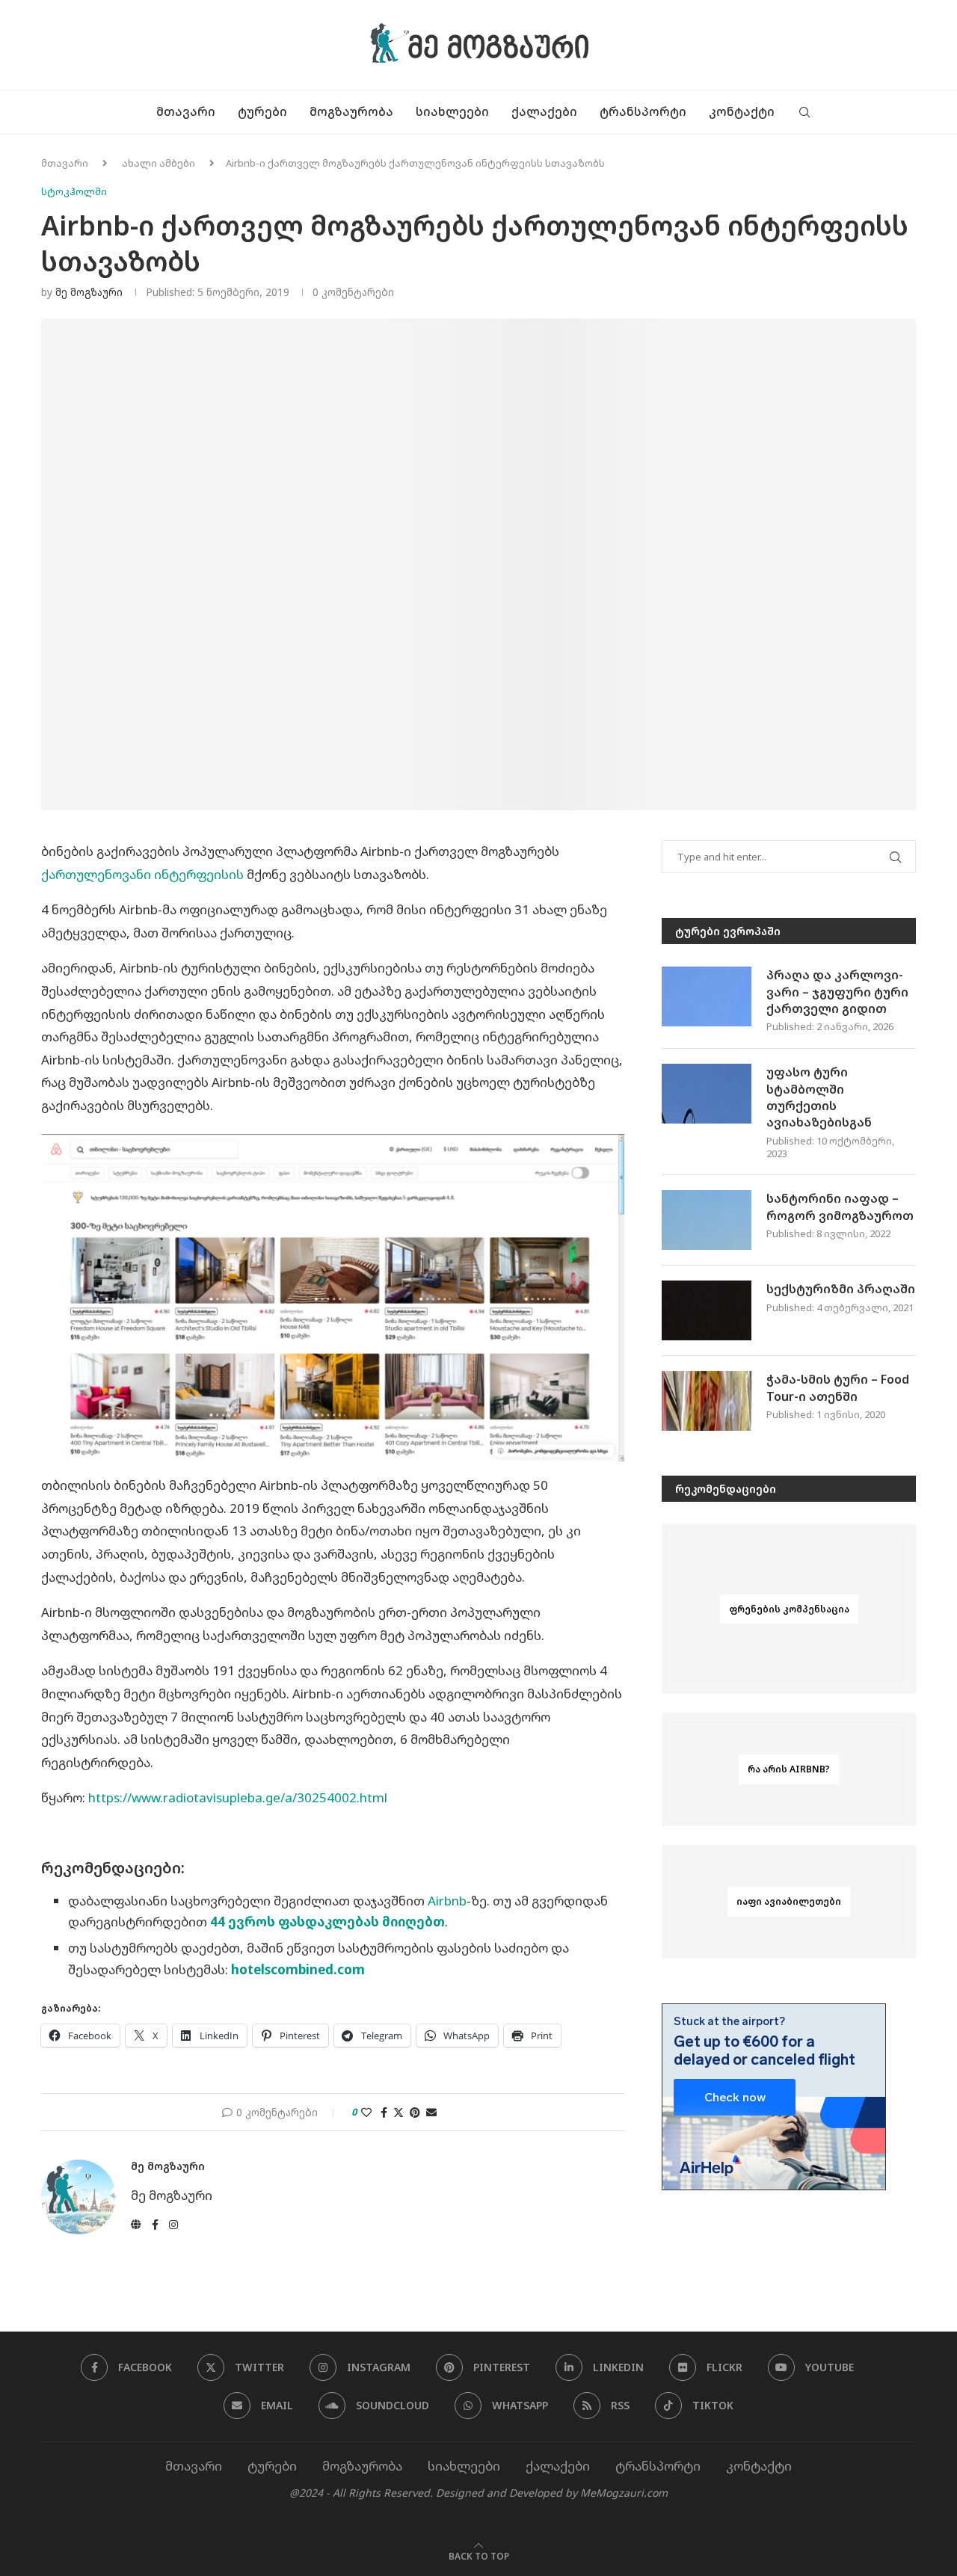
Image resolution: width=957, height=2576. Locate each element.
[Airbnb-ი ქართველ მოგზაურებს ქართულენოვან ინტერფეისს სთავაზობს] (333, 1298)
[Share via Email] (431, 2112)
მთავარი (186, 111)
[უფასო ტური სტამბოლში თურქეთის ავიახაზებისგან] (707, 1094)
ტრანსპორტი (643, 111)
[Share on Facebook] (384, 2112)
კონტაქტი (742, 111)
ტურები (262, 111)
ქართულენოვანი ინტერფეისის (142, 874)
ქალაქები (544, 111)
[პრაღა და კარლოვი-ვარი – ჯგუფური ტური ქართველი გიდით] (707, 996)
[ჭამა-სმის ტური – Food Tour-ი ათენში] (707, 1401)
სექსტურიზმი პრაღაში (841, 1289)
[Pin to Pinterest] (415, 2112)
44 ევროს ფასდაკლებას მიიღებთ (327, 1922)
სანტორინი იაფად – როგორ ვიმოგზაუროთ (840, 1207)
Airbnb (447, 1901)
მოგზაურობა (351, 111)
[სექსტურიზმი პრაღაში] (707, 1310)
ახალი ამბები (159, 163)
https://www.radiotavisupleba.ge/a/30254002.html (238, 1797)
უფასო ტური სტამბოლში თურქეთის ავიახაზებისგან (819, 1097)
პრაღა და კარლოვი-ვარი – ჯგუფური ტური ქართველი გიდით (837, 992)
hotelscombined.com (298, 1969)
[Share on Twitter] (399, 2112)
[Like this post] (366, 2112)
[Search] (804, 112)
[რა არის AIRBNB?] (789, 1769)
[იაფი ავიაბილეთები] (789, 1902)
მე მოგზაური (89, 292)
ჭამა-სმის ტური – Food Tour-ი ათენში (838, 1387)
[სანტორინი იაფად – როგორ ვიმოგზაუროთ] (707, 1220)
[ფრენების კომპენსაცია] (789, 1609)
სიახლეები (452, 111)
